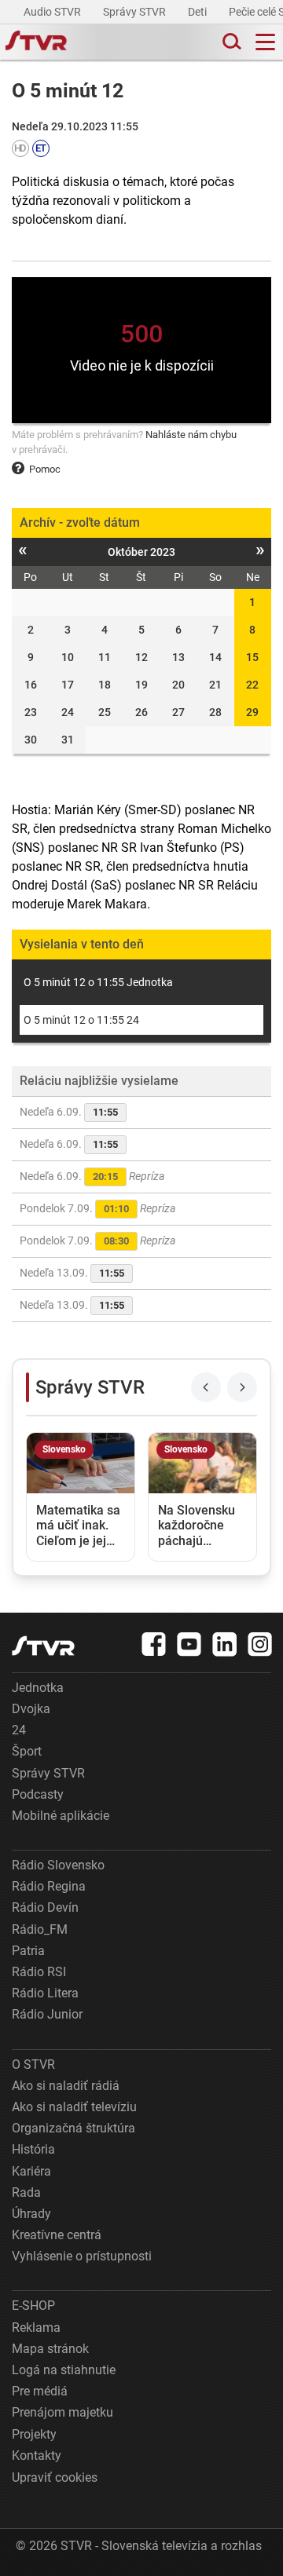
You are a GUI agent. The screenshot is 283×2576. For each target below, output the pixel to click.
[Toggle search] (230, 42)
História (33, 2149)
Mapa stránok (50, 2349)
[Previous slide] (206, 1387)
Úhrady (31, 2214)
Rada (26, 2192)
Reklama (36, 2328)
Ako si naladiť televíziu (74, 2107)
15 (252, 657)
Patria (28, 1951)
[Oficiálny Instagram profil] (260, 1644)
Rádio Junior (47, 2014)
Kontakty (37, 2455)
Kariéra (31, 2171)
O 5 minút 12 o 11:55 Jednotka (98, 982)
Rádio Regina (49, 1886)
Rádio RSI (39, 1972)
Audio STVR (53, 12)
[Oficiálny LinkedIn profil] (225, 1644)
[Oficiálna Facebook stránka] (154, 1644)
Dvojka (31, 1709)
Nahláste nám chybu (191, 435)
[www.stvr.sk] (43, 1646)
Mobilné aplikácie (61, 1816)
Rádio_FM (40, 1929)
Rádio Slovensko (58, 1865)
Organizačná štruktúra (74, 2128)
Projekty (34, 2434)
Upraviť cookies (55, 2477)
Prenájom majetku (62, 2412)
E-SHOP (33, 2306)
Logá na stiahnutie (64, 2370)
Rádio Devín (45, 1907)
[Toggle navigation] (265, 42)
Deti (198, 12)
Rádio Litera (45, 1993)
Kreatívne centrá (57, 2235)
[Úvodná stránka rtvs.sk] (36, 42)
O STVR (33, 2064)
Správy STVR (136, 12)
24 (19, 1730)
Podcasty (38, 1794)
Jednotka (38, 1688)
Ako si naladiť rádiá (66, 2086)
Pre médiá (40, 2391)
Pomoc (45, 469)
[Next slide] (242, 1387)
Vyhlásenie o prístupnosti (82, 2256)
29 (252, 712)
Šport (27, 1751)
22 (252, 685)
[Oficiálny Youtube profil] (189, 1644)
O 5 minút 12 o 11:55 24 (81, 1020)
